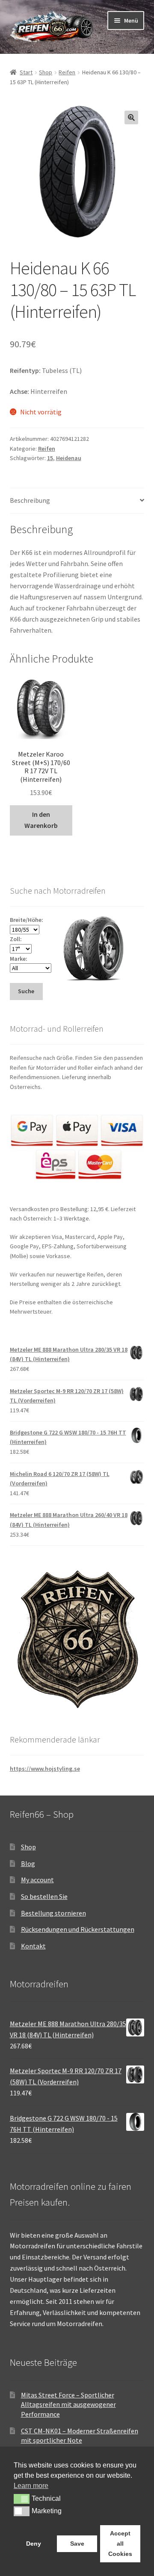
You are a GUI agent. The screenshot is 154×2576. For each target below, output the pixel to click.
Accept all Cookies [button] (120, 2544)
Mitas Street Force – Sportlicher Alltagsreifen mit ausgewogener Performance (68, 2404)
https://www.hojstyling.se (45, 1769)
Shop (46, 72)
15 (50, 458)
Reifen (67, 72)
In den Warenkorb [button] (41, 820)
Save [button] (77, 2544)
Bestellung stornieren (53, 1913)
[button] (131, 117)
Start (26, 72)
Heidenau (69, 458)
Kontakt (33, 1946)
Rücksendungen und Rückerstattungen (78, 1929)
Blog (28, 1863)
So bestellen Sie (44, 1896)
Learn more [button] (31, 2486)
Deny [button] (34, 2544)
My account (37, 1880)
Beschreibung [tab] (30, 500)
